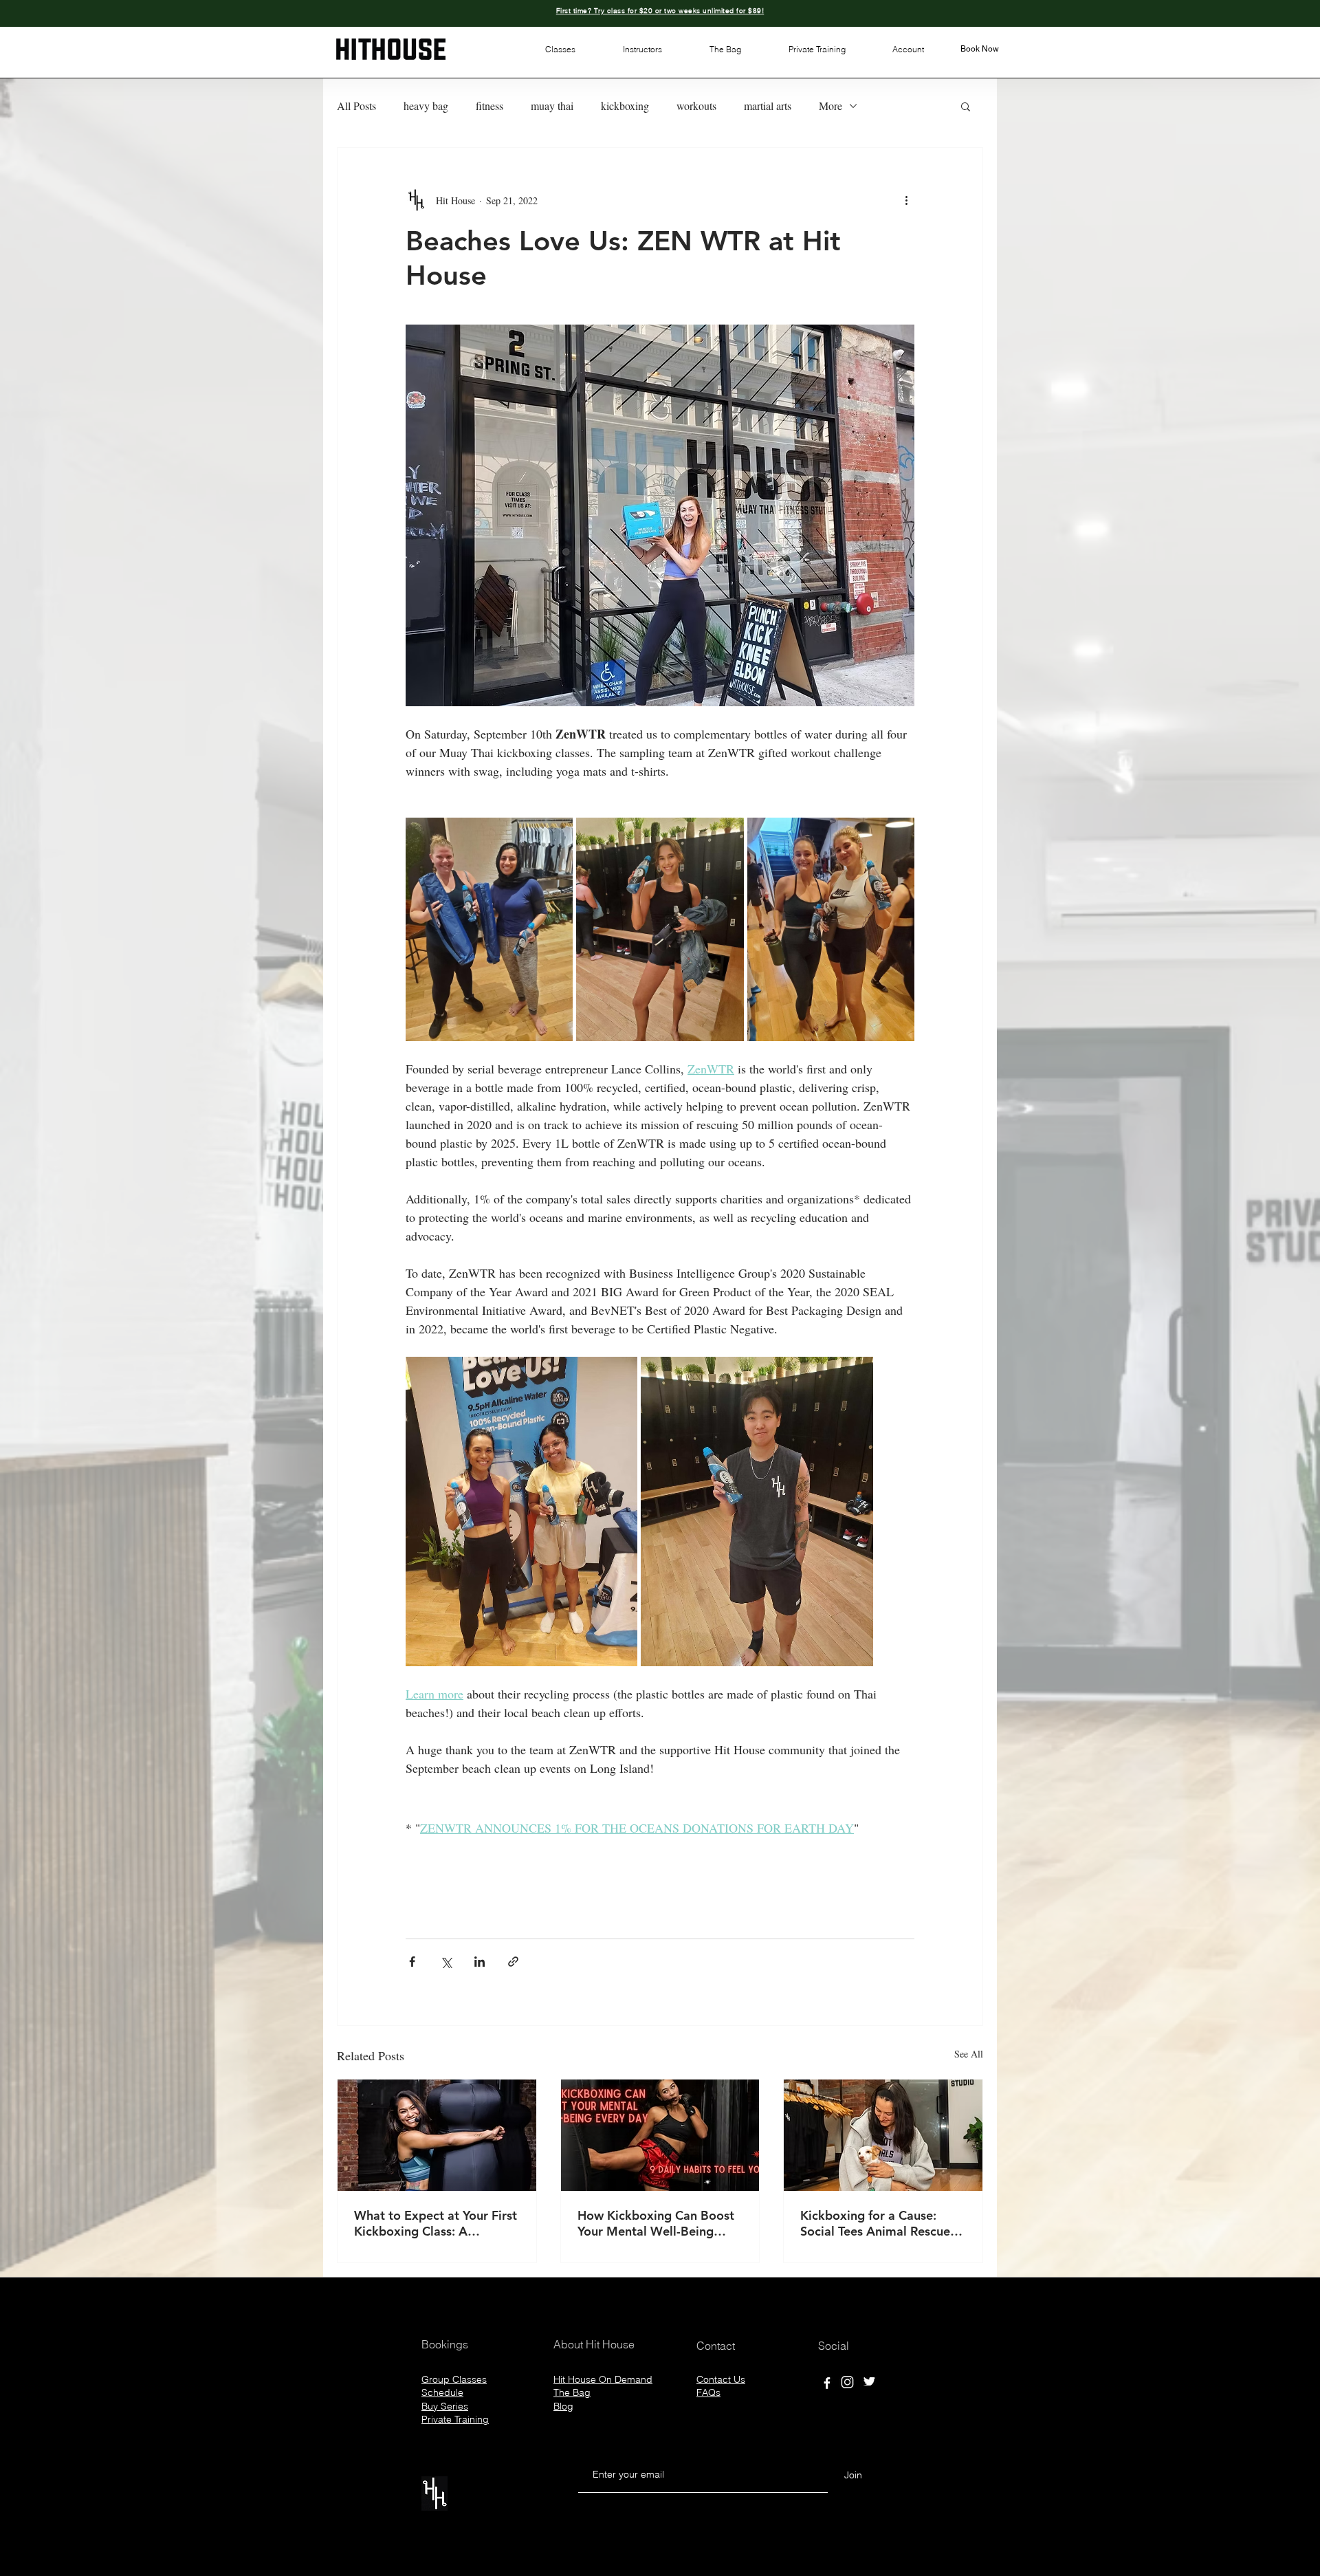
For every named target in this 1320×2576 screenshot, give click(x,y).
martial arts (768, 106)
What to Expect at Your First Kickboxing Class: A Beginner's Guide (436, 2223)
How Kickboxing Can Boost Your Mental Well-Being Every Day (656, 2223)
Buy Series (445, 2406)
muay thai (552, 106)
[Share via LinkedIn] (480, 1962)
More (830, 106)
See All (969, 2054)
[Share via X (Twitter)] (446, 1962)
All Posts (356, 106)
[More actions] (906, 200)
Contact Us (721, 2379)
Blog (563, 2406)
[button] (560, 50)
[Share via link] (513, 1962)
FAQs (708, 2392)
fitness (489, 106)
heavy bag (426, 106)
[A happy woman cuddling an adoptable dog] (883, 2135)
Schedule (442, 2392)
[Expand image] (489, 929)
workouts (696, 106)
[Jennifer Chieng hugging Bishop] (437, 2135)
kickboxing (625, 106)
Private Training (455, 2419)
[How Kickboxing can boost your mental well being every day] (660, 2135)
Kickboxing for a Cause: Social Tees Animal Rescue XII (875, 2223)
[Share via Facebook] (412, 1962)
